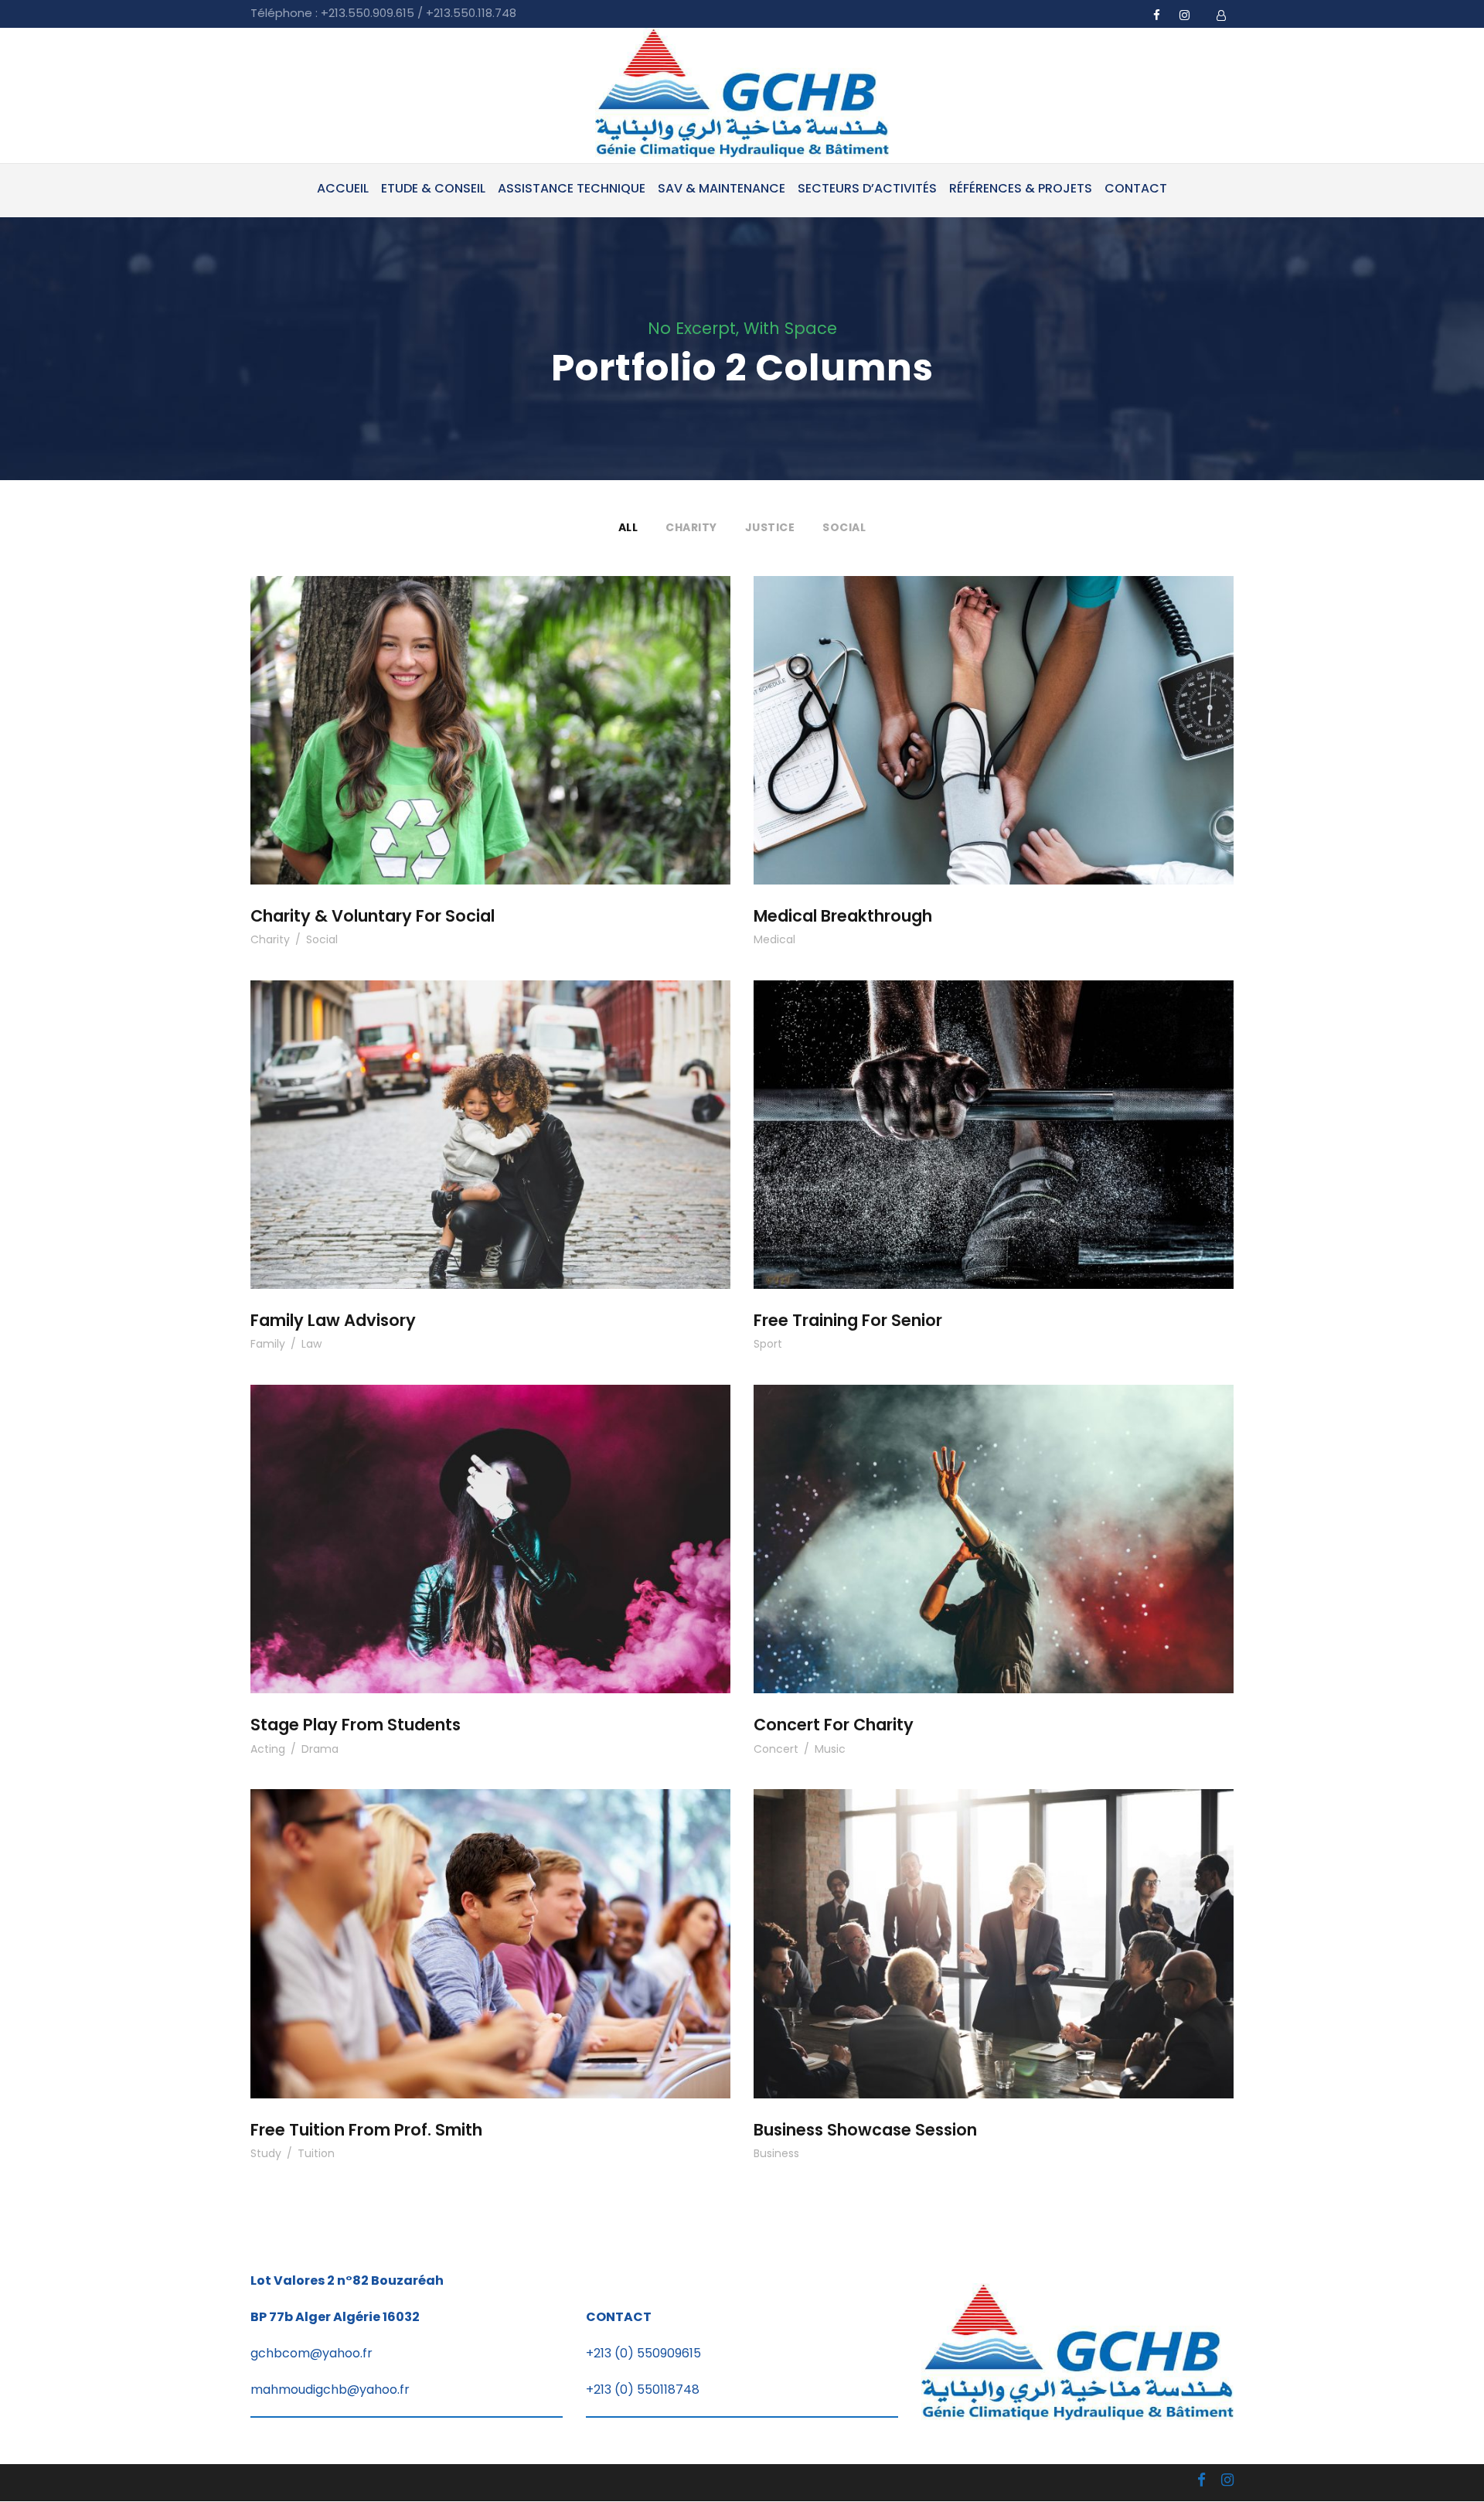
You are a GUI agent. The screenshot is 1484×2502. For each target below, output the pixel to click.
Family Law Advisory (490, 1114)
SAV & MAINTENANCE (722, 188)
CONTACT (1136, 188)
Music (830, 1749)
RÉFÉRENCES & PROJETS (1021, 188)
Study (266, 2153)
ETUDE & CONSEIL (433, 188)
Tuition (316, 2153)
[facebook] (1157, 15)
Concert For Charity (994, 1518)
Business (776, 2153)
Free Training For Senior (994, 1114)
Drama (320, 1749)
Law (311, 1344)
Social (844, 527)
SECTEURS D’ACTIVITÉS (867, 188)
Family (268, 1344)
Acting (268, 1749)
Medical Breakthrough (994, 709)
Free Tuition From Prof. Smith (490, 1923)
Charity (691, 527)
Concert (776, 1749)
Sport (768, 1344)
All (628, 527)
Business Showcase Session (994, 1923)
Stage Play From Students (491, 1518)
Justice (770, 527)
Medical (774, 939)
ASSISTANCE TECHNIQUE (572, 188)
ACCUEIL (343, 188)
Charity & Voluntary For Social (491, 709)
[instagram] (1184, 15)
